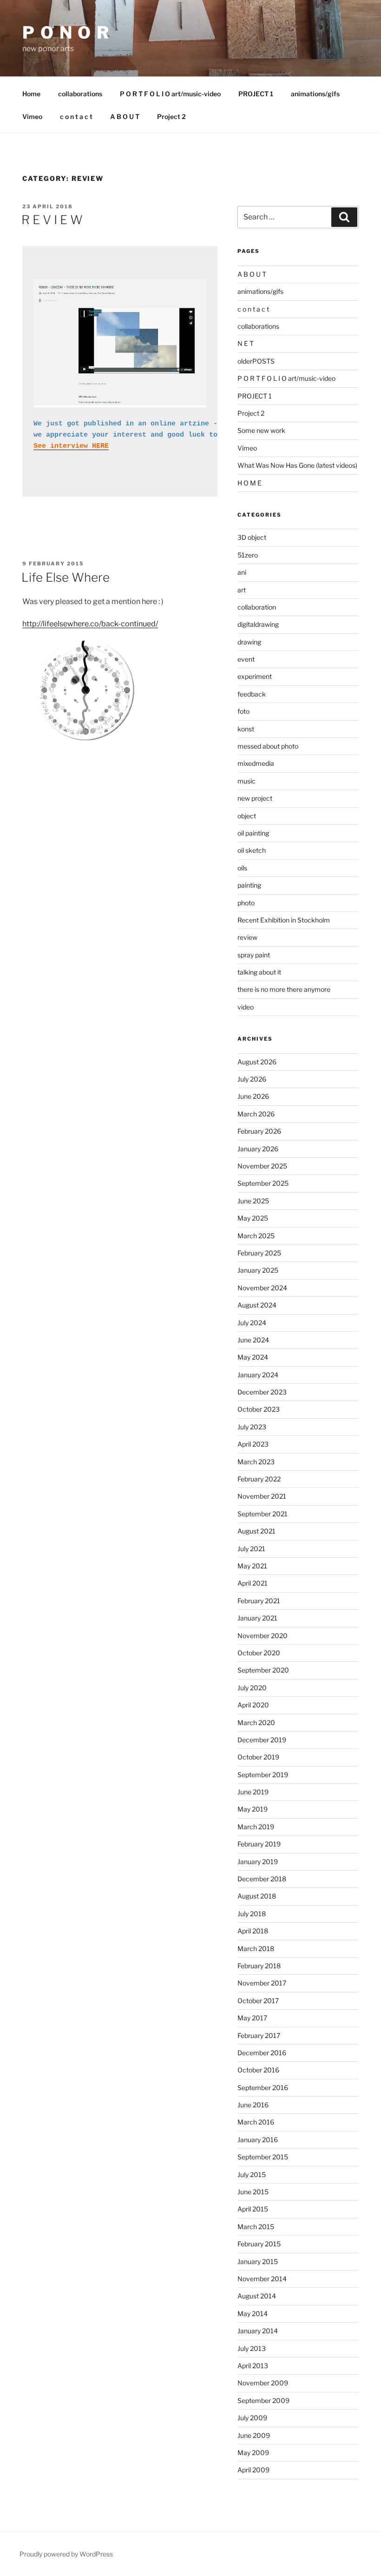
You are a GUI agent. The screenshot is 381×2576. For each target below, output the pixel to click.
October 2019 (258, 1757)
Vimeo (32, 116)
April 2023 (253, 1444)
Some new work (261, 430)
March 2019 (256, 1827)
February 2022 (259, 1479)
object (247, 816)
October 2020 (259, 1653)
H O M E (250, 483)
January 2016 (258, 2140)
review (247, 937)
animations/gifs (315, 94)
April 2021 (253, 1583)
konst (246, 729)
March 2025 (256, 1236)
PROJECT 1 (256, 94)
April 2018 (253, 1931)
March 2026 (256, 1114)
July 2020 (252, 1688)
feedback (252, 694)
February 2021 (259, 1601)
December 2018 (262, 1879)
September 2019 (263, 1775)
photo (246, 903)
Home (31, 94)
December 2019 (262, 1740)
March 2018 (256, 1949)
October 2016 (258, 2070)
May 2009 (253, 2453)
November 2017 (262, 1983)
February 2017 (259, 2035)
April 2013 (253, 2366)
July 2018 (252, 1914)
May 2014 (253, 2314)
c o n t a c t (76, 116)
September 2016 (263, 2088)
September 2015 (263, 2157)
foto (243, 711)
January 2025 (258, 1270)
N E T (246, 343)
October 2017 (258, 2001)
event (246, 659)
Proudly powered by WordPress (66, 2554)
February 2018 (259, 1966)
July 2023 (252, 1427)
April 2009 (253, 2470)
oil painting (253, 833)
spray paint (254, 955)
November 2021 (262, 1496)
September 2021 (263, 1514)
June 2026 (253, 1096)
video (246, 1007)
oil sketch (252, 850)
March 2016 (256, 2122)
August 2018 (257, 1896)
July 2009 (252, 2418)
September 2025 (263, 1183)
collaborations (80, 94)
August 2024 (257, 1305)
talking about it (259, 972)
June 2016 (253, 2105)
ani (242, 572)
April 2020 (253, 1705)
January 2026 (258, 1149)
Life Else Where (66, 577)
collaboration (257, 607)
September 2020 (263, 1670)
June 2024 (253, 1340)
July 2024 (252, 1323)
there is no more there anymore (284, 989)
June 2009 (254, 2435)
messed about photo (268, 746)
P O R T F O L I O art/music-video (170, 94)
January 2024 (258, 1375)
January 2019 (258, 1862)
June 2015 (253, 2192)
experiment (255, 676)
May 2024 (253, 1357)
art (242, 590)
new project (255, 798)
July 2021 (251, 1549)
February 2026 (259, 1131)
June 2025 (253, 1201)
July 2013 (252, 2348)
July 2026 (252, 1079)
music (246, 781)
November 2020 (263, 1636)
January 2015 (258, 2261)
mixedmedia (256, 763)
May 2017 (252, 2018)
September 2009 (263, 2400)
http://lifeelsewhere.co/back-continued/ (90, 624)
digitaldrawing (258, 624)
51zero (248, 555)
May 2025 (253, 1218)
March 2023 (256, 1462)
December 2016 (262, 2053)
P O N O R (66, 33)
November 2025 (262, 1166)
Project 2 (171, 116)
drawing (249, 642)
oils (242, 868)
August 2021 (256, 1531)
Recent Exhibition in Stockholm (284, 920)
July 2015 (252, 2174)
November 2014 (262, 2279)
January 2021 (257, 1618)
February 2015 (259, 2244)
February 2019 (259, 1844)
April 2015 (253, 2209)
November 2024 (262, 1288)
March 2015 (256, 2227)
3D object (252, 537)
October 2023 (259, 1409)
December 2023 (262, 1392)
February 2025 (259, 1253)
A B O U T (125, 116)
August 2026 (257, 1062)
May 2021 (252, 1566)
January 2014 (258, 2331)
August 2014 (257, 2296)
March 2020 (256, 1723)
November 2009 (263, 2383)
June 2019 (253, 1792)
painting (249, 885)
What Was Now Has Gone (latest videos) (297, 465)
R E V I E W (52, 220)
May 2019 (253, 1809)
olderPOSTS (256, 361)
